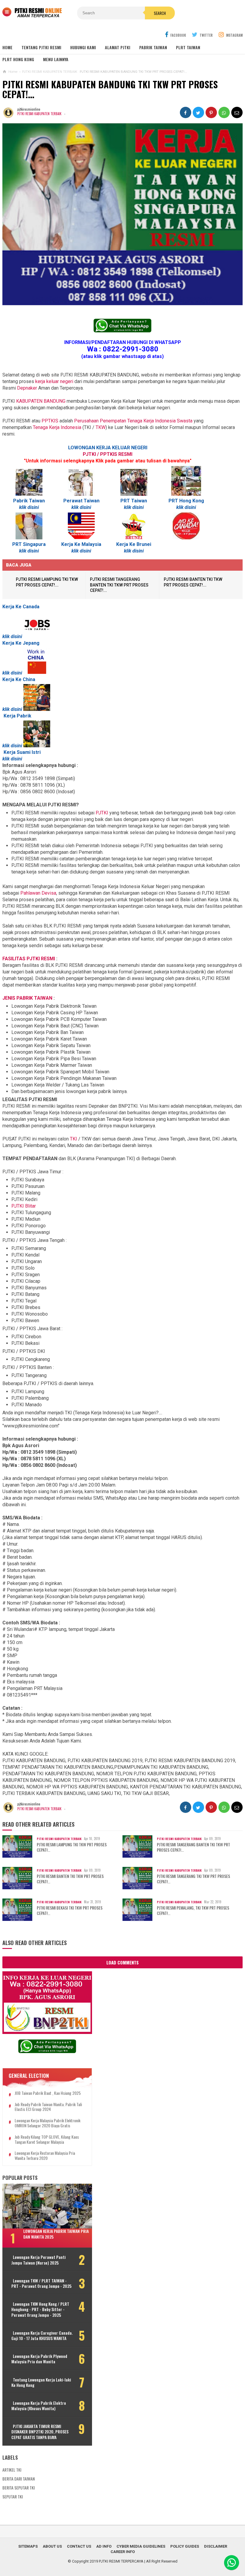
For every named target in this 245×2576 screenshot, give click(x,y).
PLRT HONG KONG (18, 59)
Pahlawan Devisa (38, 893)
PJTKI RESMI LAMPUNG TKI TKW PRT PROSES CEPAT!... (72, 1847)
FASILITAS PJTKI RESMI (29, 959)
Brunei (144, 544)
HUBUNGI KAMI (83, 47)
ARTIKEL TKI (12, 2470)
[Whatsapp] (232, 2563)
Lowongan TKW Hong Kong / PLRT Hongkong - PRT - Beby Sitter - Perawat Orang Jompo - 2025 (40, 2309)
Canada (31, 607)
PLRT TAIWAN (188, 47)
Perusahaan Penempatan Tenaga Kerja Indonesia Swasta (133, 421)
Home (7, 47)
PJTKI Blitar (24, 1206)
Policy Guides (185, 2546)
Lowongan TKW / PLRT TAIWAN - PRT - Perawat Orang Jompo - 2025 (41, 2283)
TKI (74, 1139)
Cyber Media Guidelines (141, 2546)
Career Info (123, 2552)
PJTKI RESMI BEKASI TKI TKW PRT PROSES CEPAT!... (70, 1910)
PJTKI (102, 813)
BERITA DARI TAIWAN (19, 2479)
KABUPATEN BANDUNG (41, 401)
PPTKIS (50, 421)
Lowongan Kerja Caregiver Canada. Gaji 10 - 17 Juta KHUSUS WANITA (42, 2336)
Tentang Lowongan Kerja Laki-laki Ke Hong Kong (41, 2382)
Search (160, 13)
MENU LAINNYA (56, 59)
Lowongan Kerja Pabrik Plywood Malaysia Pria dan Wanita (39, 2359)
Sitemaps (28, 2546)
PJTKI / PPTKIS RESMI (108, 454)
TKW (101, 427)
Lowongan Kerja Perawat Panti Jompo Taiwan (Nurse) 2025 (39, 2260)
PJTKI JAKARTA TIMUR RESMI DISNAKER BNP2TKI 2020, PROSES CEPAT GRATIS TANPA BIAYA (40, 2432)
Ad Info (104, 2546)
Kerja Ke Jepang (21, 643)
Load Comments (122, 1962)
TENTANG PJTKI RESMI (41, 47)
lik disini (30, 507)
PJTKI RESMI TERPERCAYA (121, 2561)
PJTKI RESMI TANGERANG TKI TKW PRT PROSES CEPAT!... (193, 1879)
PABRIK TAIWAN (153, 47)
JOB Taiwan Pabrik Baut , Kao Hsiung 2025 (48, 2093)
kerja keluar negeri (54, 381)
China (29, 679)
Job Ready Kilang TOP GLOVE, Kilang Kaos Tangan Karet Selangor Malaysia (47, 2140)
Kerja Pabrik (17, 716)
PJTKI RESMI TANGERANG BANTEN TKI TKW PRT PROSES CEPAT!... (119, 585)
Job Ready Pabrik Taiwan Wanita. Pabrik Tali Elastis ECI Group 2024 (48, 2107)
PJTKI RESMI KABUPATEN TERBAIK (39, 114)
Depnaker (27, 388)
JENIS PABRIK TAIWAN (28, 998)
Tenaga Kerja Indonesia (57, 427)
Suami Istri (29, 752)
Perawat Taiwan (81, 501)
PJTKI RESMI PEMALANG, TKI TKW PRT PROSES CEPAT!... (193, 1910)
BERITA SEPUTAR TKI (19, 2488)
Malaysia (91, 544)
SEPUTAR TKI (13, 2496)
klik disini (81, 551)
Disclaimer (216, 2546)
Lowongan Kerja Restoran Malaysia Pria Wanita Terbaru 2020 (45, 2156)
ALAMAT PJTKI (118, 47)
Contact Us (79, 2546)
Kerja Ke (12, 607)
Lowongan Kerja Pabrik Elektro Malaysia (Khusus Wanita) (39, 2406)
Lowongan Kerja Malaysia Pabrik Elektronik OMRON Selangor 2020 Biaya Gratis (48, 2123)
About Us (52, 2546)
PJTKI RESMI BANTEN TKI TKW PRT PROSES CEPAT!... (70, 1879)
